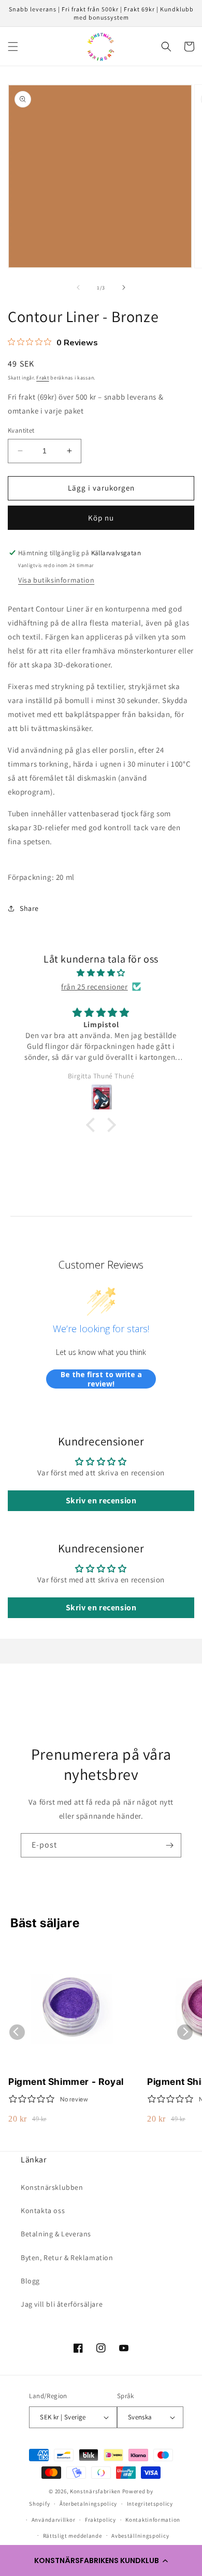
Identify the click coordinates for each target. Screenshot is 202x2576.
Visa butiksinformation (56, 580)
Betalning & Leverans (56, 2234)
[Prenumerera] (169, 1845)
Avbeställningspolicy (140, 2536)
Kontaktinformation (153, 2520)
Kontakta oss (43, 2211)
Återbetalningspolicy (88, 2504)
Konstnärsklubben (52, 2187)
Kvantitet (21, 430)
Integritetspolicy (150, 2504)
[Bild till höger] (124, 287)
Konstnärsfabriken (95, 2491)
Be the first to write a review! (101, 1379)
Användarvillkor (54, 2520)
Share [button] (29, 908)
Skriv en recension (101, 1500)
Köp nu (101, 518)
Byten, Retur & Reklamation (67, 2258)
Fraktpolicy (100, 2520)
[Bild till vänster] (78, 287)
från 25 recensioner (94, 987)
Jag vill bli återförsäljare (62, 2304)
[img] (101, 973)
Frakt (43, 378)
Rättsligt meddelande (73, 2536)
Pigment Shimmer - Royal (66, 2082)
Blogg (30, 2281)
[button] (101, 2560)
